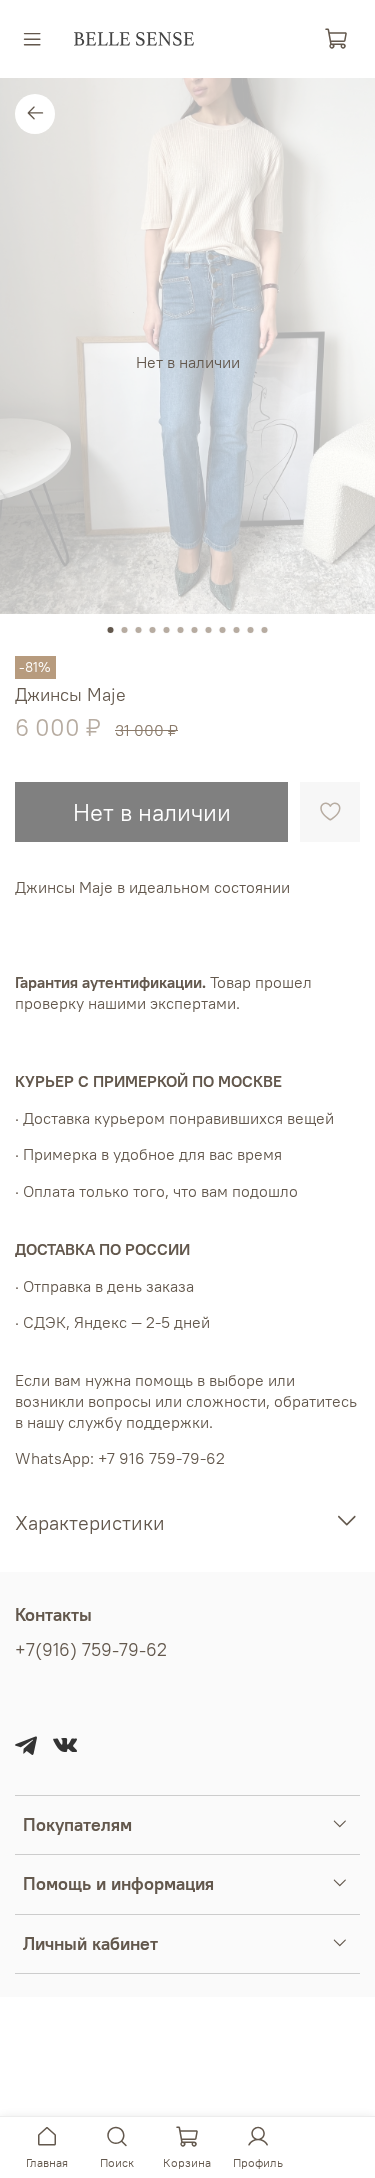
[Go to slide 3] (139, 630)
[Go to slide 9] (223, 630)
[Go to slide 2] (125, 630)
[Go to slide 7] (195, 630)
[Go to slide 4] (153, 630)
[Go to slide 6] (181, 630)
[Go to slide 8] (209, 630)
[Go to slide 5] (167, 630)
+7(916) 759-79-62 (91, 1650)
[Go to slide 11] (251, 630)
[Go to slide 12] (265, 630)
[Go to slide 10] (237, 630)
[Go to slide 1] (111, 630)
